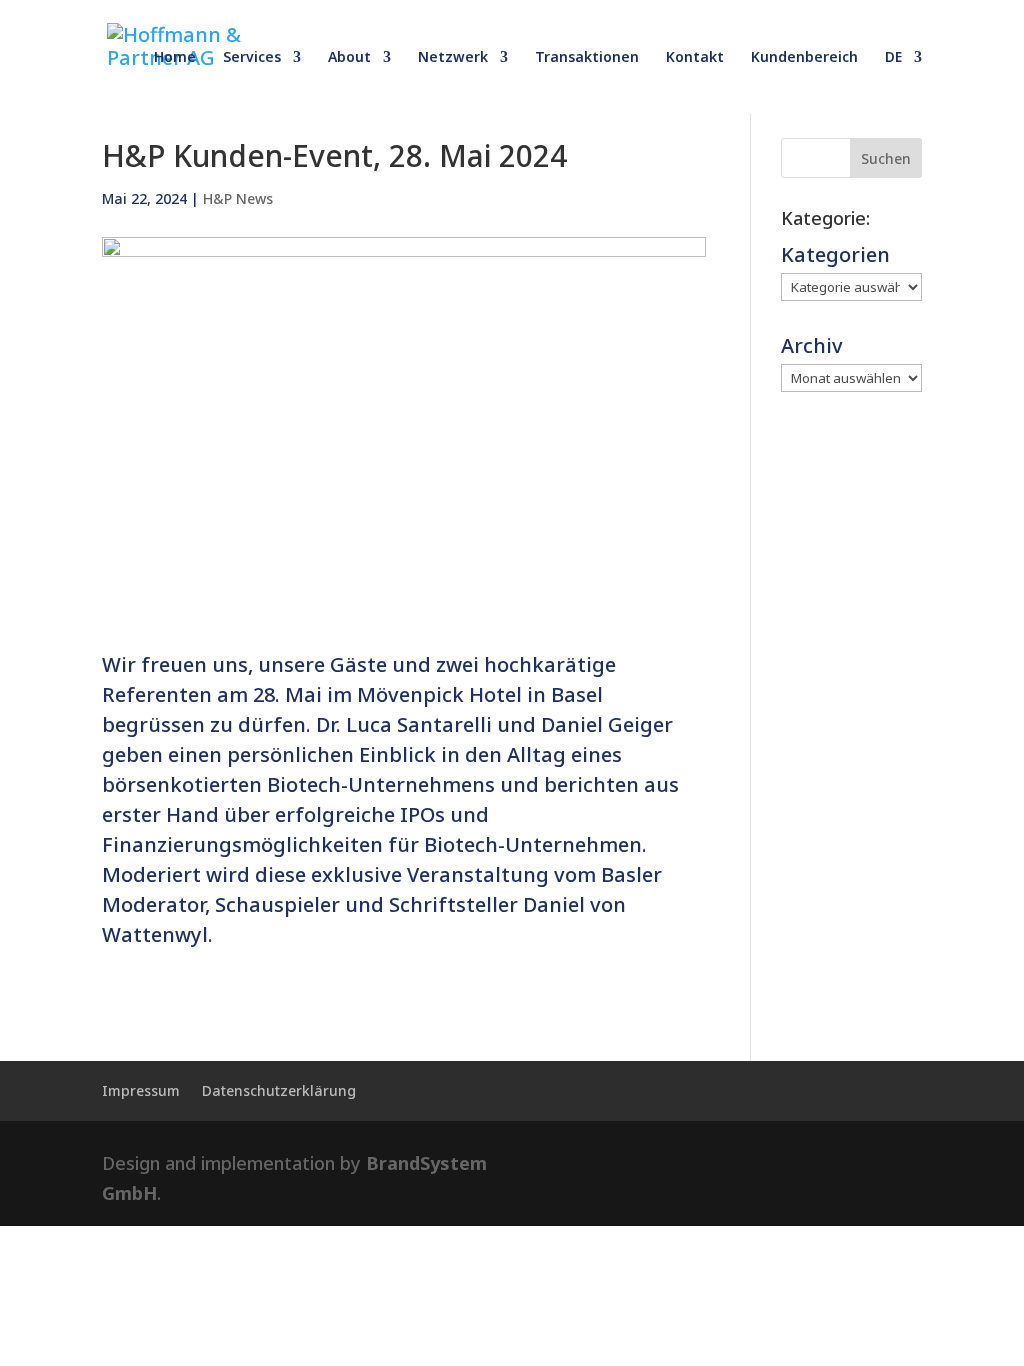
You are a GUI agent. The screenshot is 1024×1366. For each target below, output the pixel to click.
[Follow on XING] (892, 1164)
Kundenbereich (804, 58)
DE (893, 58)
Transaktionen (587, 58)
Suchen (886, 158)
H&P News (238, 198)
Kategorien (835, 254)
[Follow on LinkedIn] (824, 1164)
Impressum (141, 1092)
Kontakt (695, 58)
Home (175, 58)
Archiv (812, 345)
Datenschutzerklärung (279, 1092)
